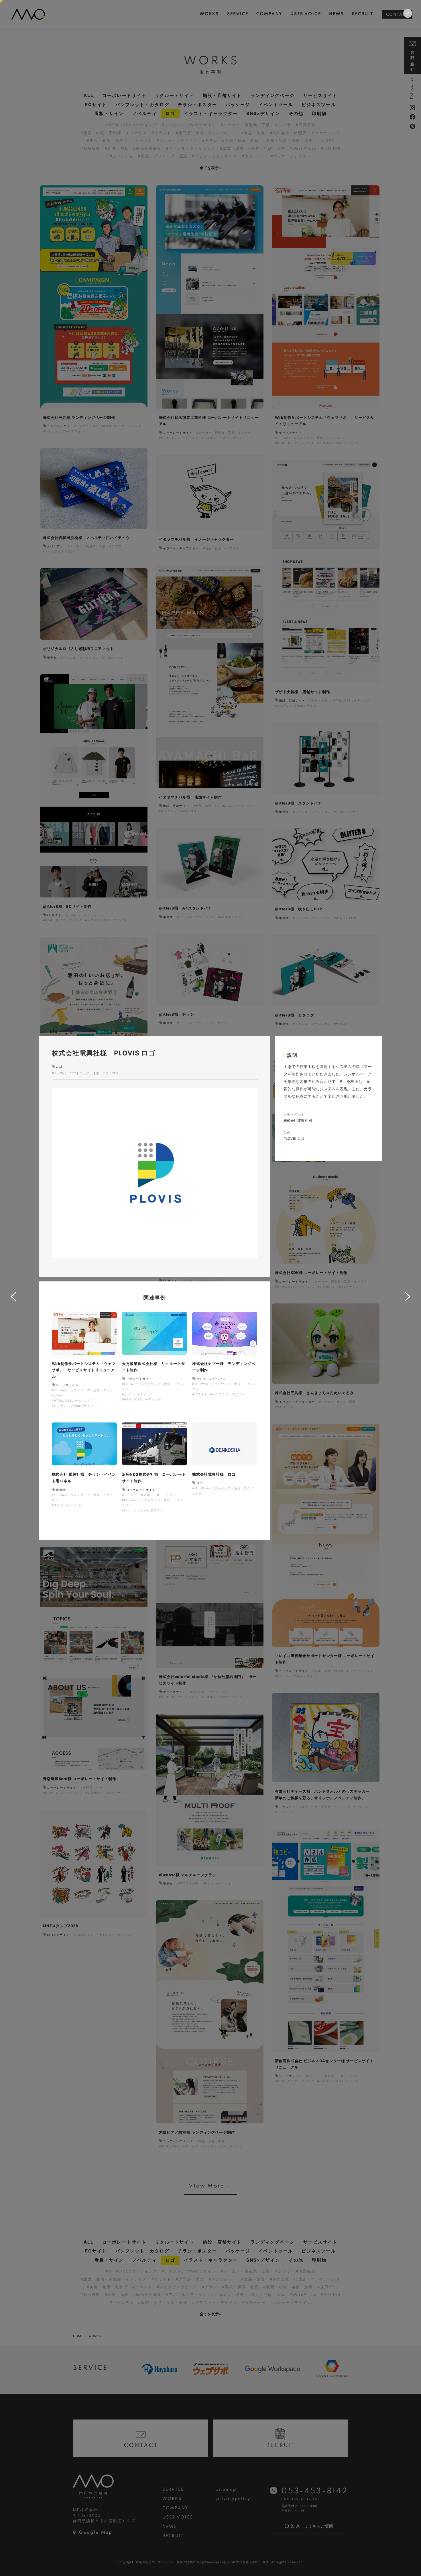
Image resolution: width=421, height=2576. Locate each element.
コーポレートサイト (141, 1490)
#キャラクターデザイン (228, 1394)
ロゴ (59, 1067)
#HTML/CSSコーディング (72, 1400)
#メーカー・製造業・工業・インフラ (149, 1495)
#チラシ (58, 1505)
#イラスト (200, 1394)
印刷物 (61, 1490)
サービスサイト (67, 1385)
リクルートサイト (139, 1379)
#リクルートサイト (136, 1394)
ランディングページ (211, 1379)
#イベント (74, 1505)
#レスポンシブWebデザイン (73, 1406)
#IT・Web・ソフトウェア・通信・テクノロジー (87, 1073)
